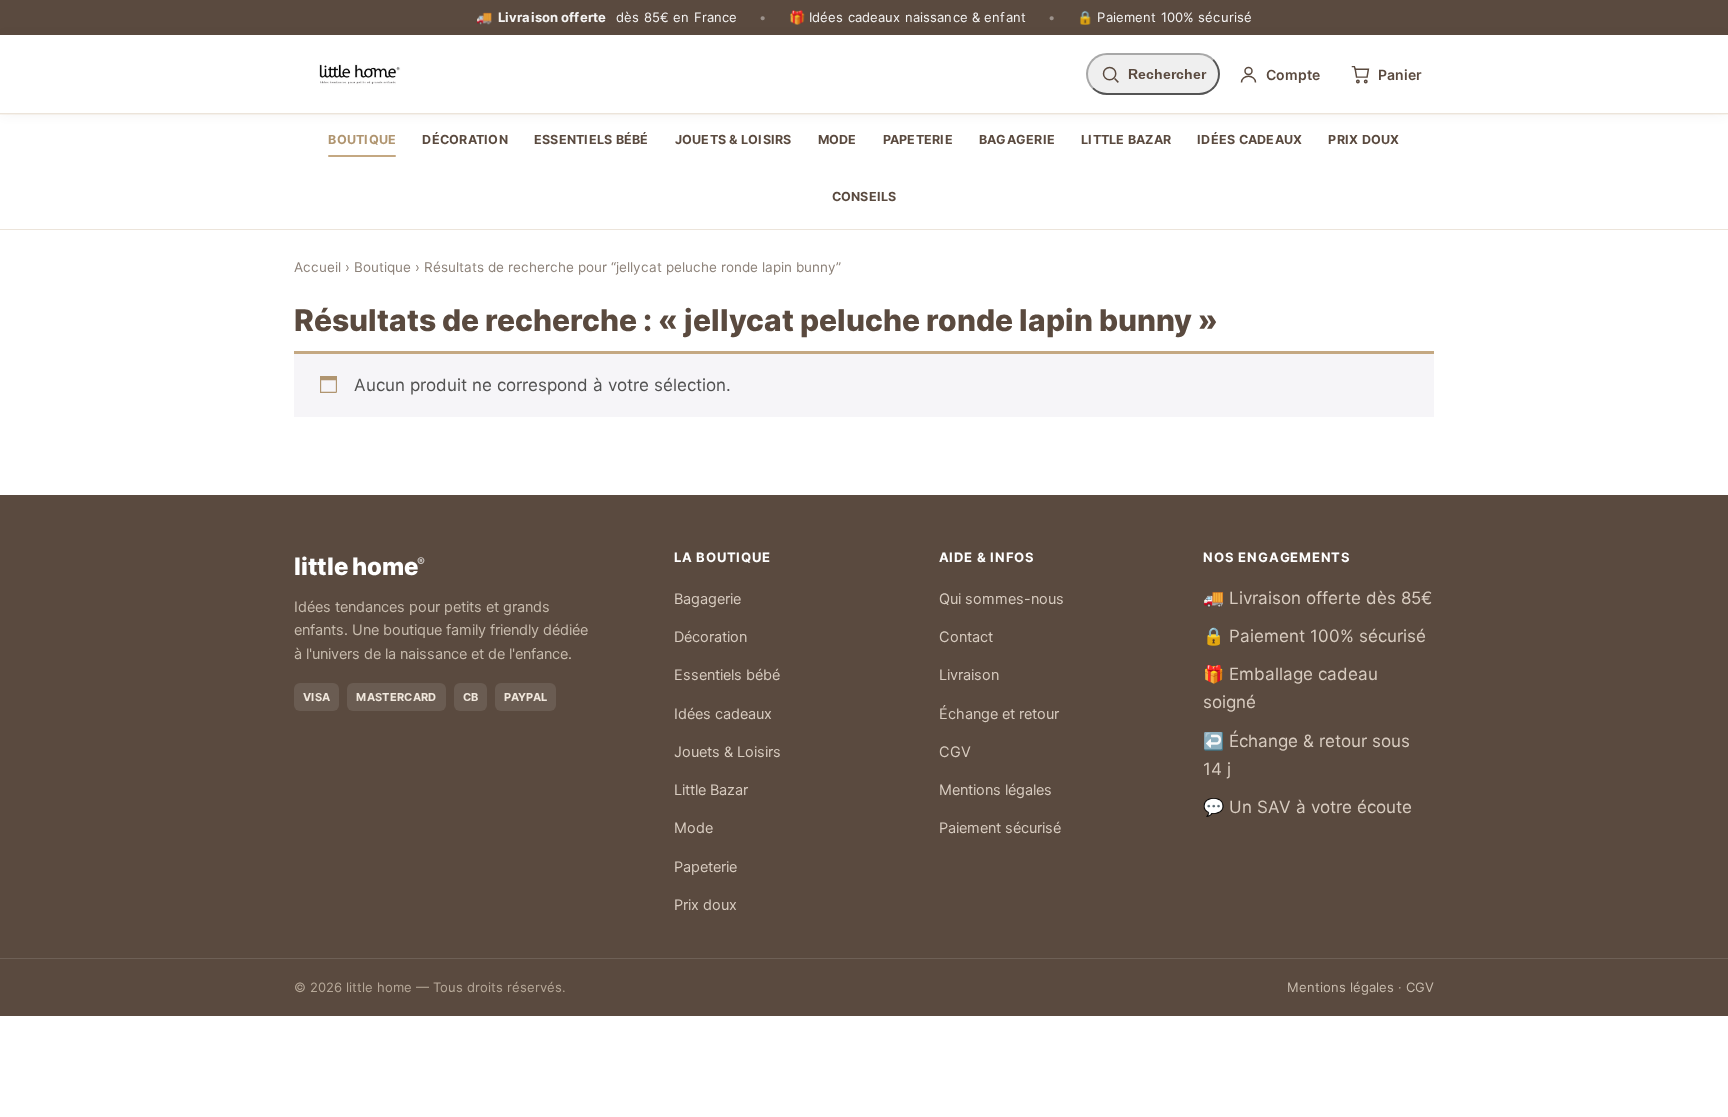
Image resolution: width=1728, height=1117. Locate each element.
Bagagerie (1017, 139)
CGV (955, 752)
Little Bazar (1126, 139)
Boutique (362, 139)
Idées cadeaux (1249, 139)
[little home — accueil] (359, 74)
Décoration (465, 139)
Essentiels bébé (591, 139)
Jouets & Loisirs (733, 139)
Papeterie (918, 139)
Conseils (864, 196)
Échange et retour (999, 714)
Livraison (969, 675)
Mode (837, 139)
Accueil (317, 267)
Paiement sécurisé (1000, 828)
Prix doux (1363, 139)
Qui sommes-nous (1001, 599)
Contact (966, 637)
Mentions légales (995, 790)
